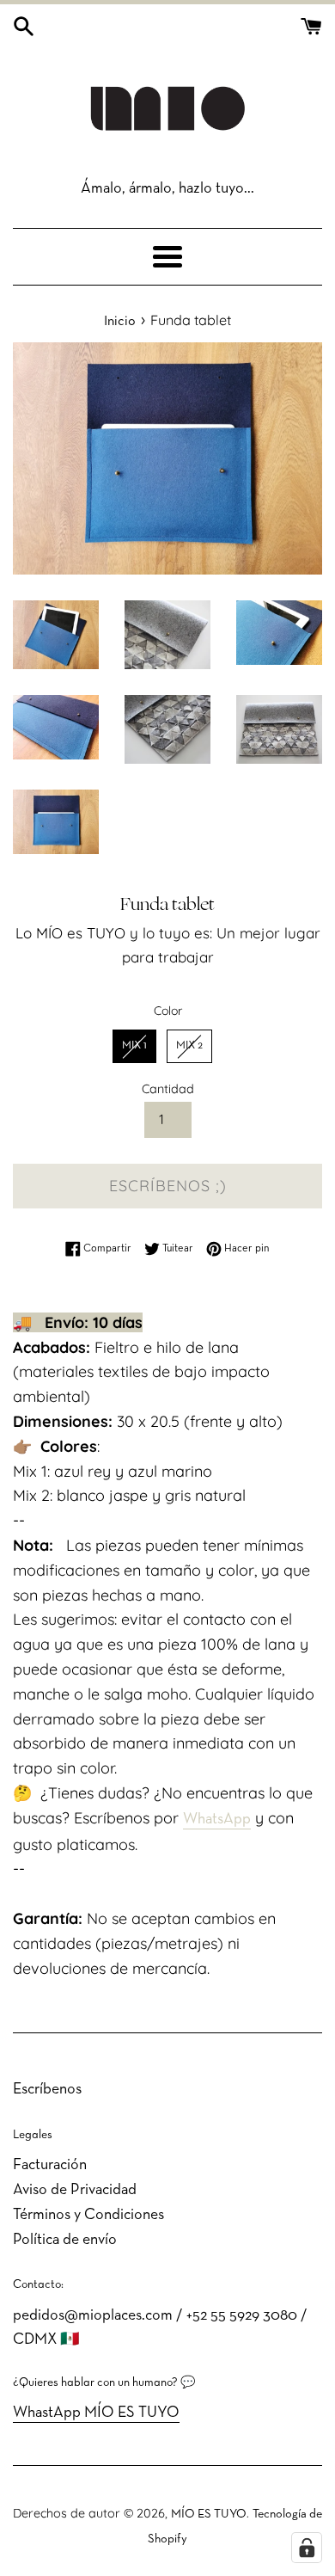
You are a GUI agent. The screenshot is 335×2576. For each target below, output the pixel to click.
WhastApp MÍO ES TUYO (96, 2413)
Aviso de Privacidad (75, 2190)
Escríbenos (47, 2090)
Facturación (50, 2165)
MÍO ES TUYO (209, 2515)
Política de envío (65, 2240)
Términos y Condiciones (88, 2215)
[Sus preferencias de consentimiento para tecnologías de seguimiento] (307, 2548)
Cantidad (168, 1089)
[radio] (134, 1047)
